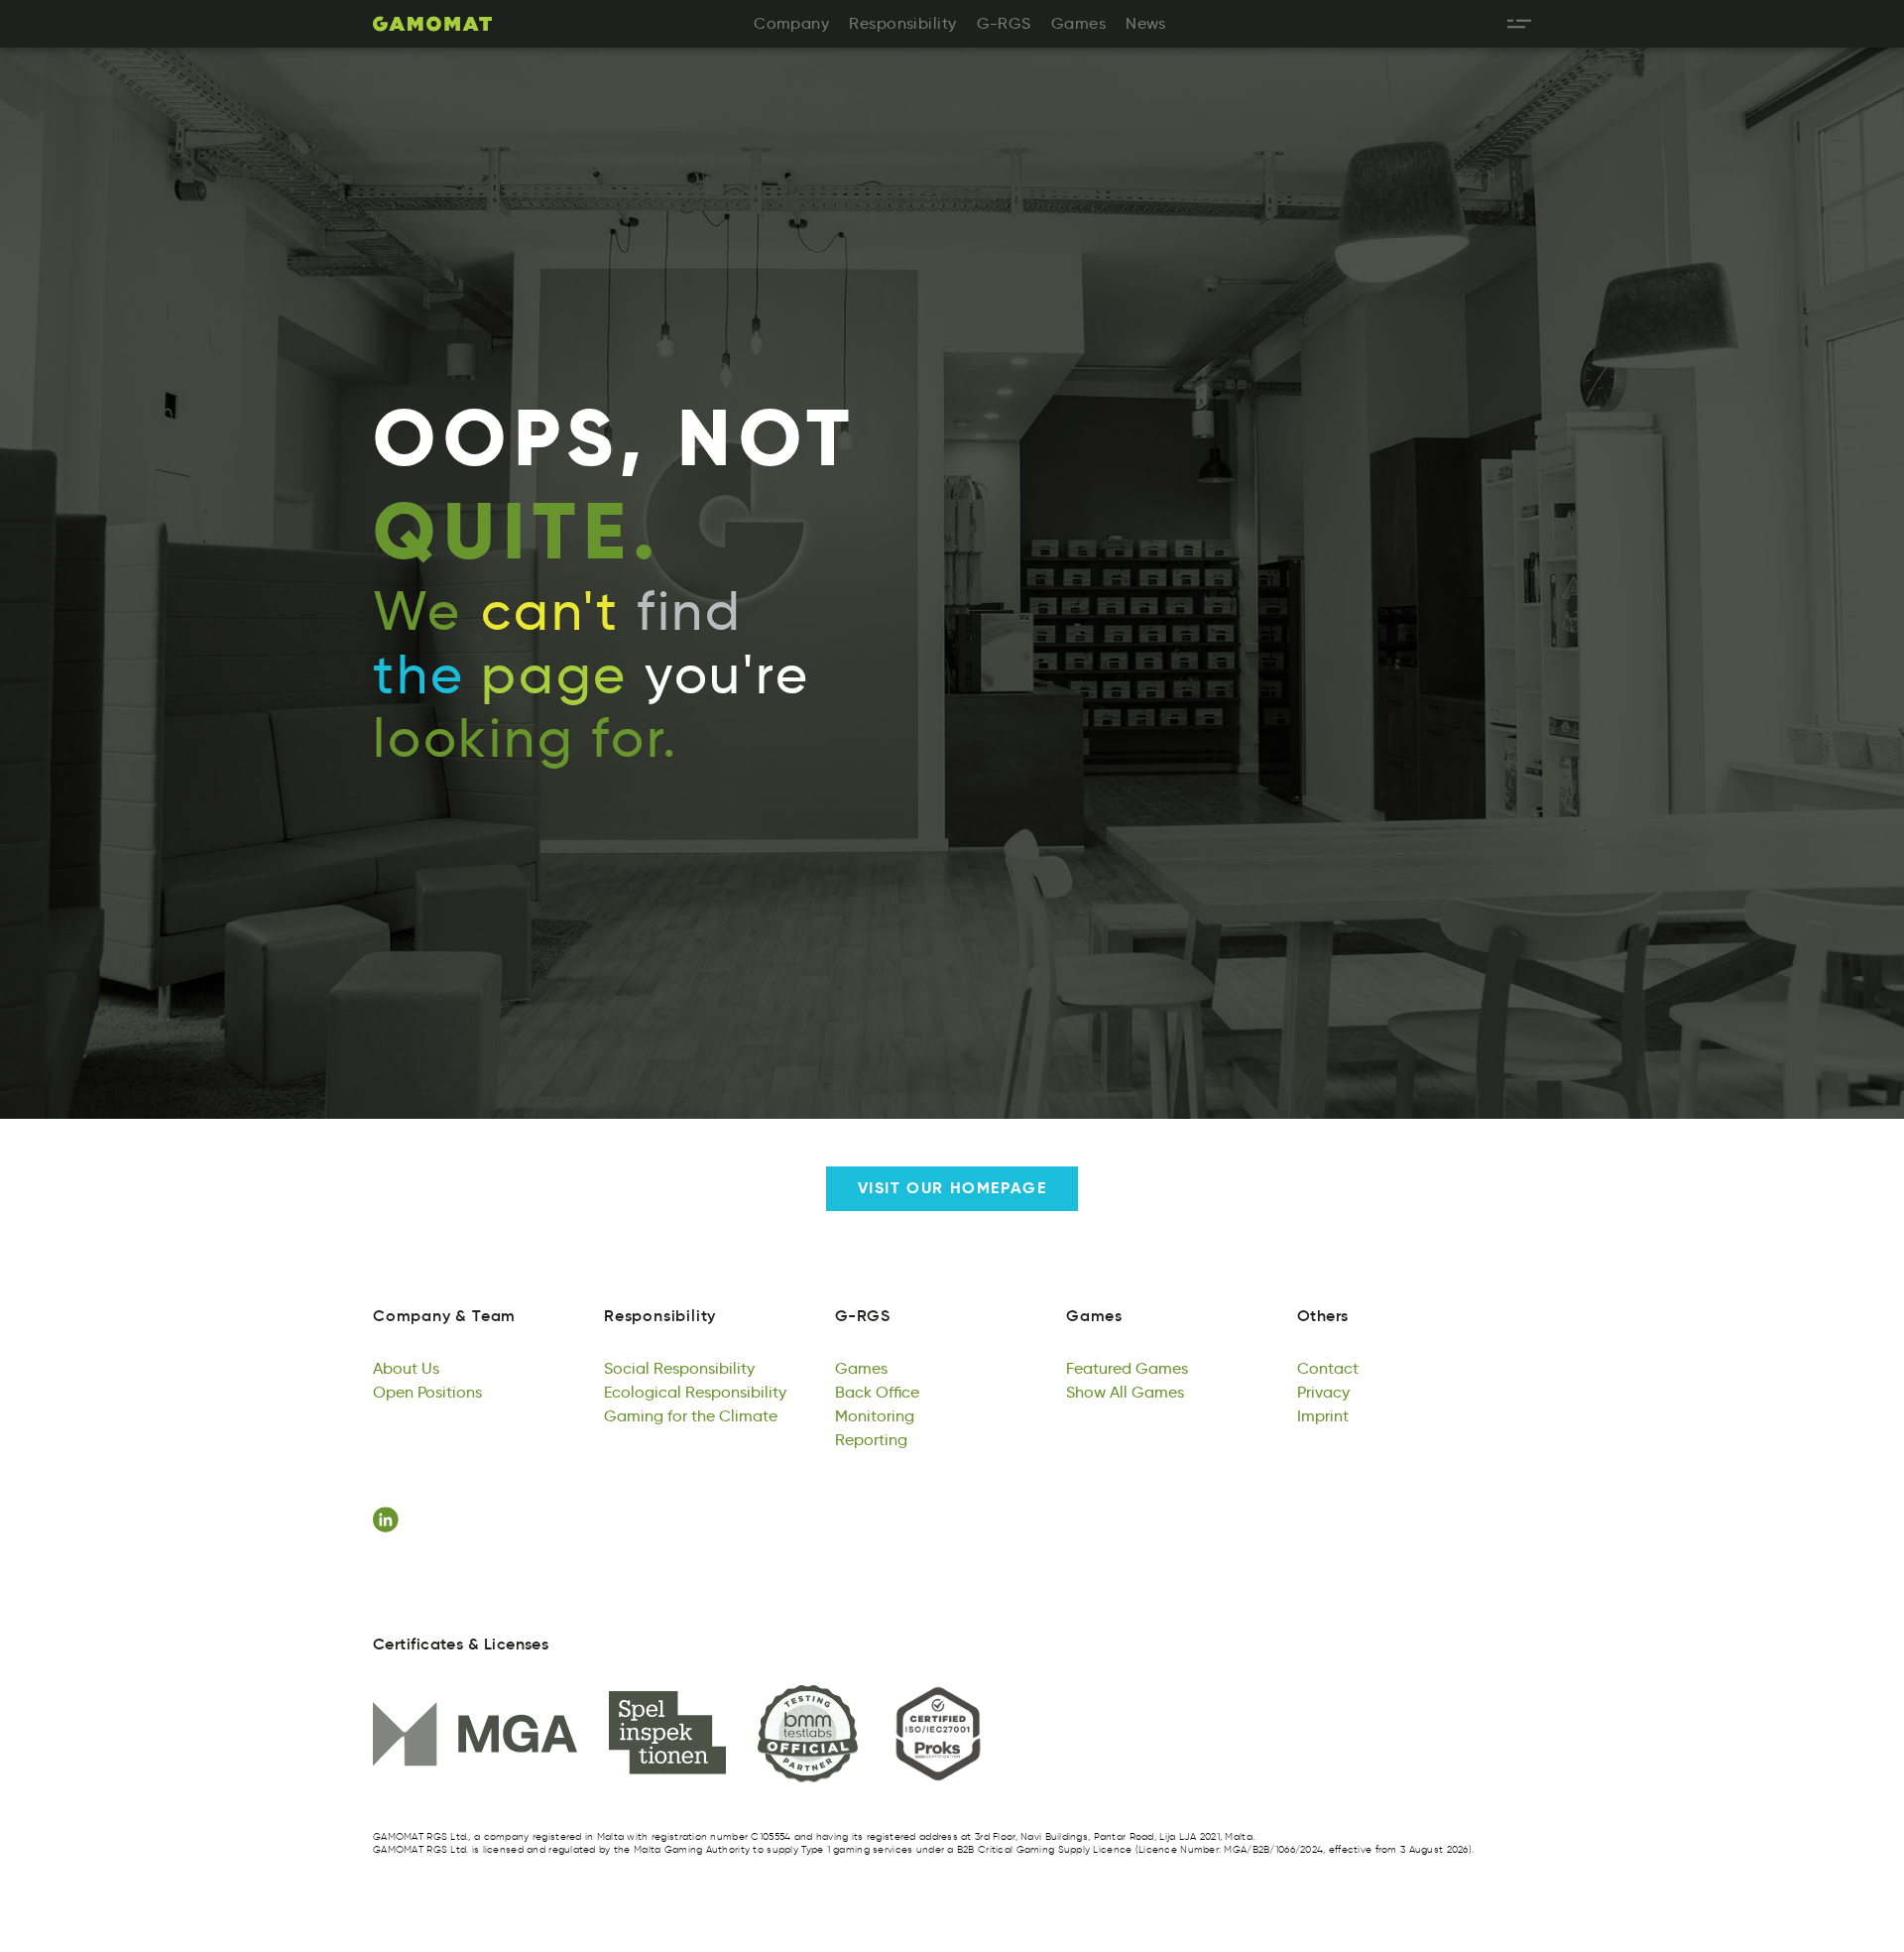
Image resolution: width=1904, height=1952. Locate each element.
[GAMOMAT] (432, 24)
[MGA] (475, 1734)
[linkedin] (389, 1520)
